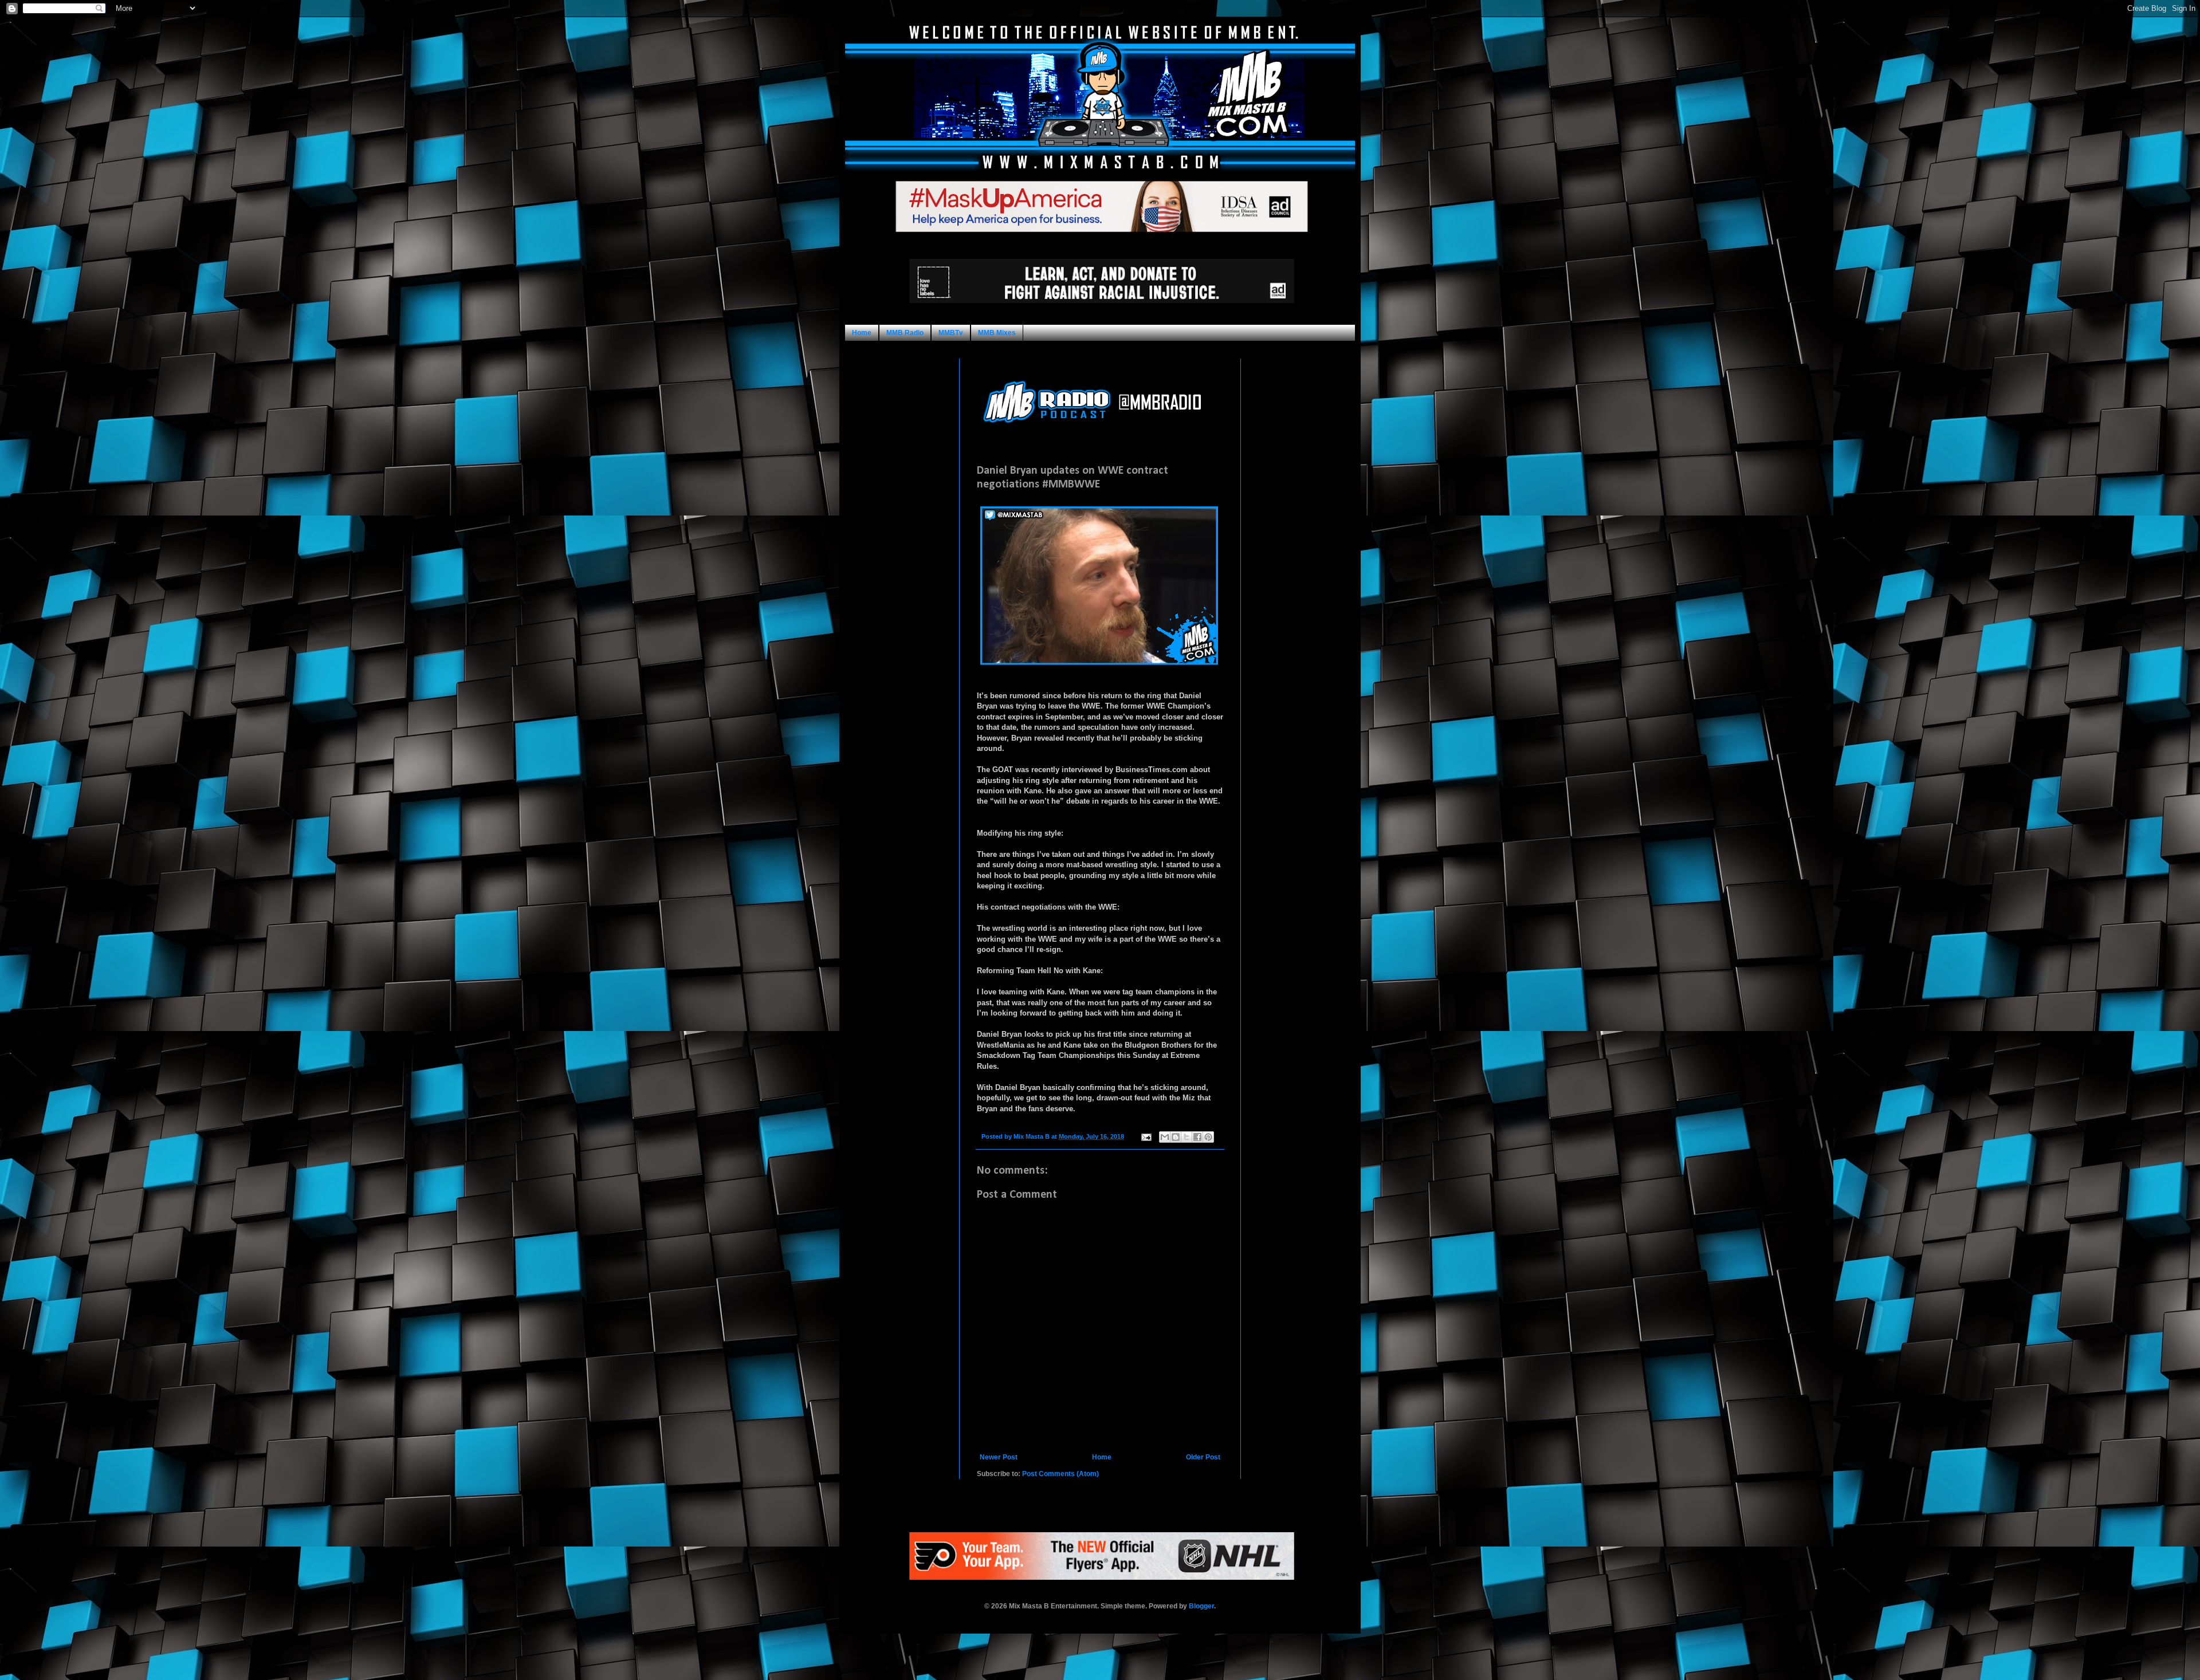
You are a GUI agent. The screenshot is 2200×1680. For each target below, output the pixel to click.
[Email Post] (1146, 1136)
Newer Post (999, 1457)
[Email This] (1165, 1137)
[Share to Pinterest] (1208, 1137)
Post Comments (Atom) (1060, 1474)
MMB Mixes (997, 333)
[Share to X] (1187, 1137)
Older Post (1203, 1457)
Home (862, 333)
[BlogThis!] (1176, 1137)
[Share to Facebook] (1197, 1137)
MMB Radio (905, 333)
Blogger (1201, 1606)
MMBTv (951, 333)
